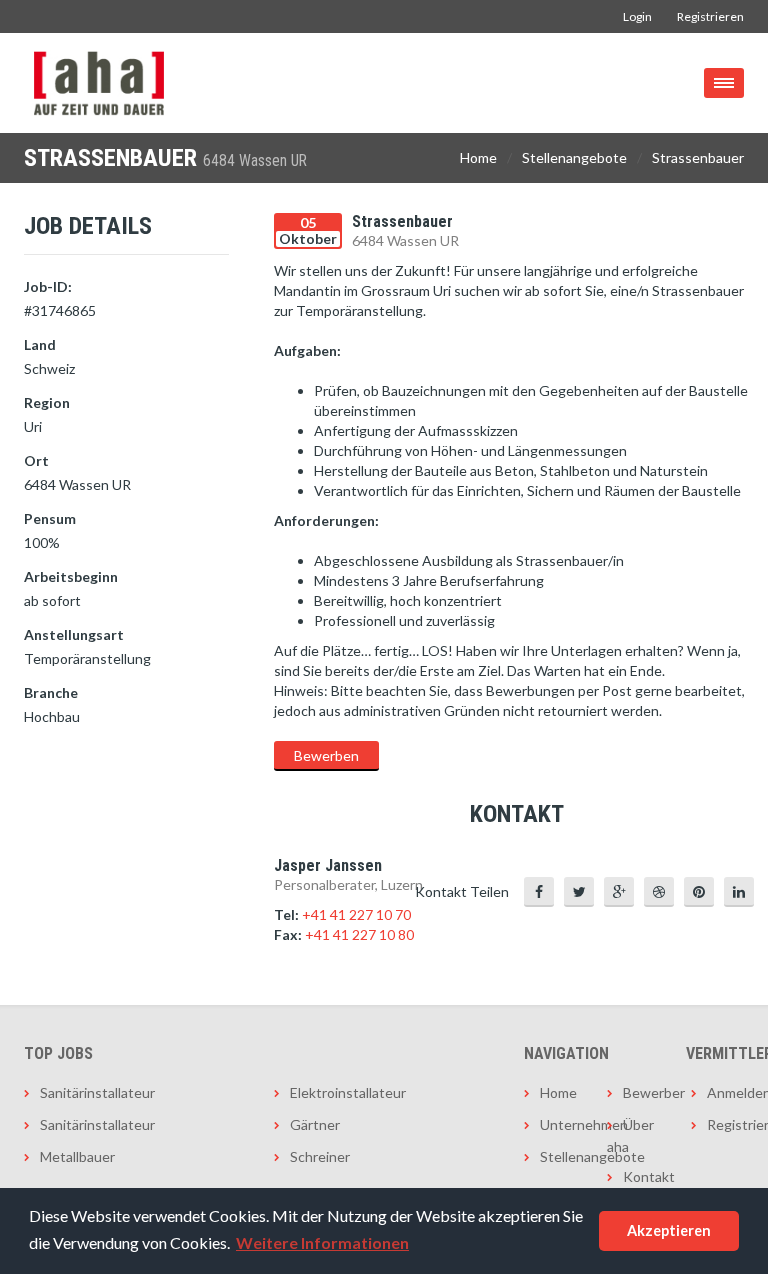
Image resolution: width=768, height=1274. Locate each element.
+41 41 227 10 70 (356, 914)
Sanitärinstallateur (97, 1092)
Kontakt (641, 1176)
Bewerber (641, 1092)
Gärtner (315, 1124)
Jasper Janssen (328, 865)
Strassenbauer (698, 157)
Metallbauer (77, 1156)
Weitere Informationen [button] (322, 1242)
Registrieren (710, 16)
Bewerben (326, 755)
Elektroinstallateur (348, 1092)
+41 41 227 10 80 (359, 934)
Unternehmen (558, 1124)
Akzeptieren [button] (669, 1230)
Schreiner (320, 1156)
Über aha (630, 1135)
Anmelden (725, 1092)
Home (478, 157)
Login (637, 16)
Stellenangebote (574, 157)
